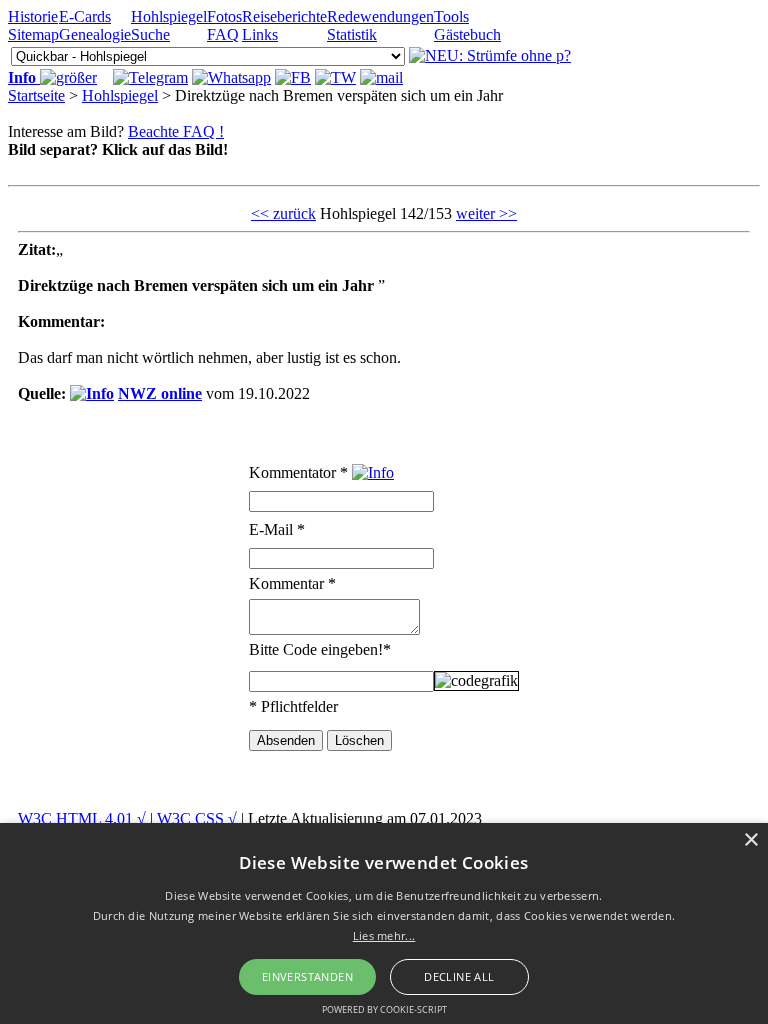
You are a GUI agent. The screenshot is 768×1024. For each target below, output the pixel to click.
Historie (33, 16)
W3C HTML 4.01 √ (82, 818)
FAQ (223, 34)
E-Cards (85, 16)
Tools (451, 16)
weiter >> (486, 213)
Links (260, 34)
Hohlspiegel (169, 16)
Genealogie (95, 34)
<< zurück (283, 213)
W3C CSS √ (197, 818)
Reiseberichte (284, 16)
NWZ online (160, 393)
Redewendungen (380, 16)
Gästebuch (467, 34)
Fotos (224, 16)
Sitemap (33, 34)
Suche (150, 34)
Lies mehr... (384, 935)
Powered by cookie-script (384, 1009)
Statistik (352, 34)
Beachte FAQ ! (176, 131)
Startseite (36, 95)
